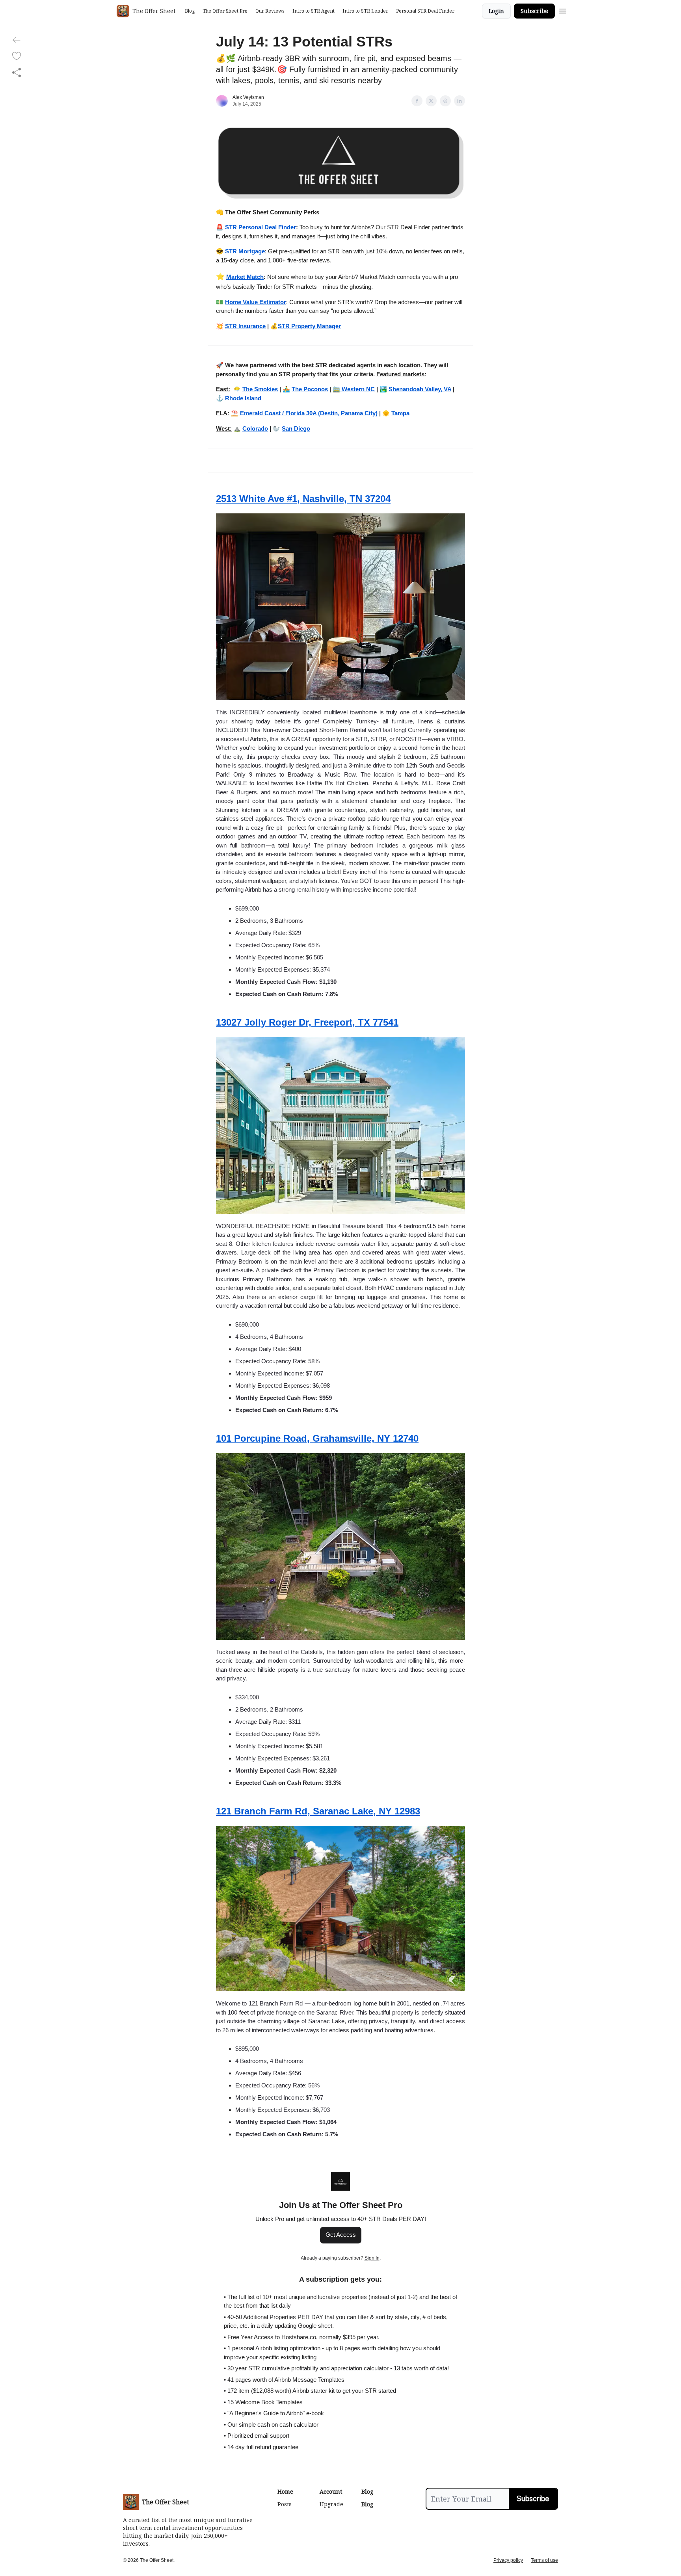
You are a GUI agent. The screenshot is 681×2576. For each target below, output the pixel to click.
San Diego (296, 428)
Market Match (245, 277)
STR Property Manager (309, 326)
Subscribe (534, 11)
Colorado (255, 428)
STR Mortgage (245, 251)
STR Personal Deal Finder (260, 227)
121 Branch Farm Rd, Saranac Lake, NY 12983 (318, 1811)
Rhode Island (243, 398)
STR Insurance (245, 326)
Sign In (372, 2258)
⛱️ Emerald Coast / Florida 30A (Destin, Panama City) (304, 413)
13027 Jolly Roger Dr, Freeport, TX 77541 (307, 1022)
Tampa (400, 413)
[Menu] (563, 10)
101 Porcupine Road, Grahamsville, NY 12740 (317, 1438)
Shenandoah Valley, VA (420, 389)
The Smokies (260, 389)
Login (496, 11)
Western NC (357, 389)
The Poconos (310, 389)
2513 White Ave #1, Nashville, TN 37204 (303, 499)
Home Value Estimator (256, 302)
